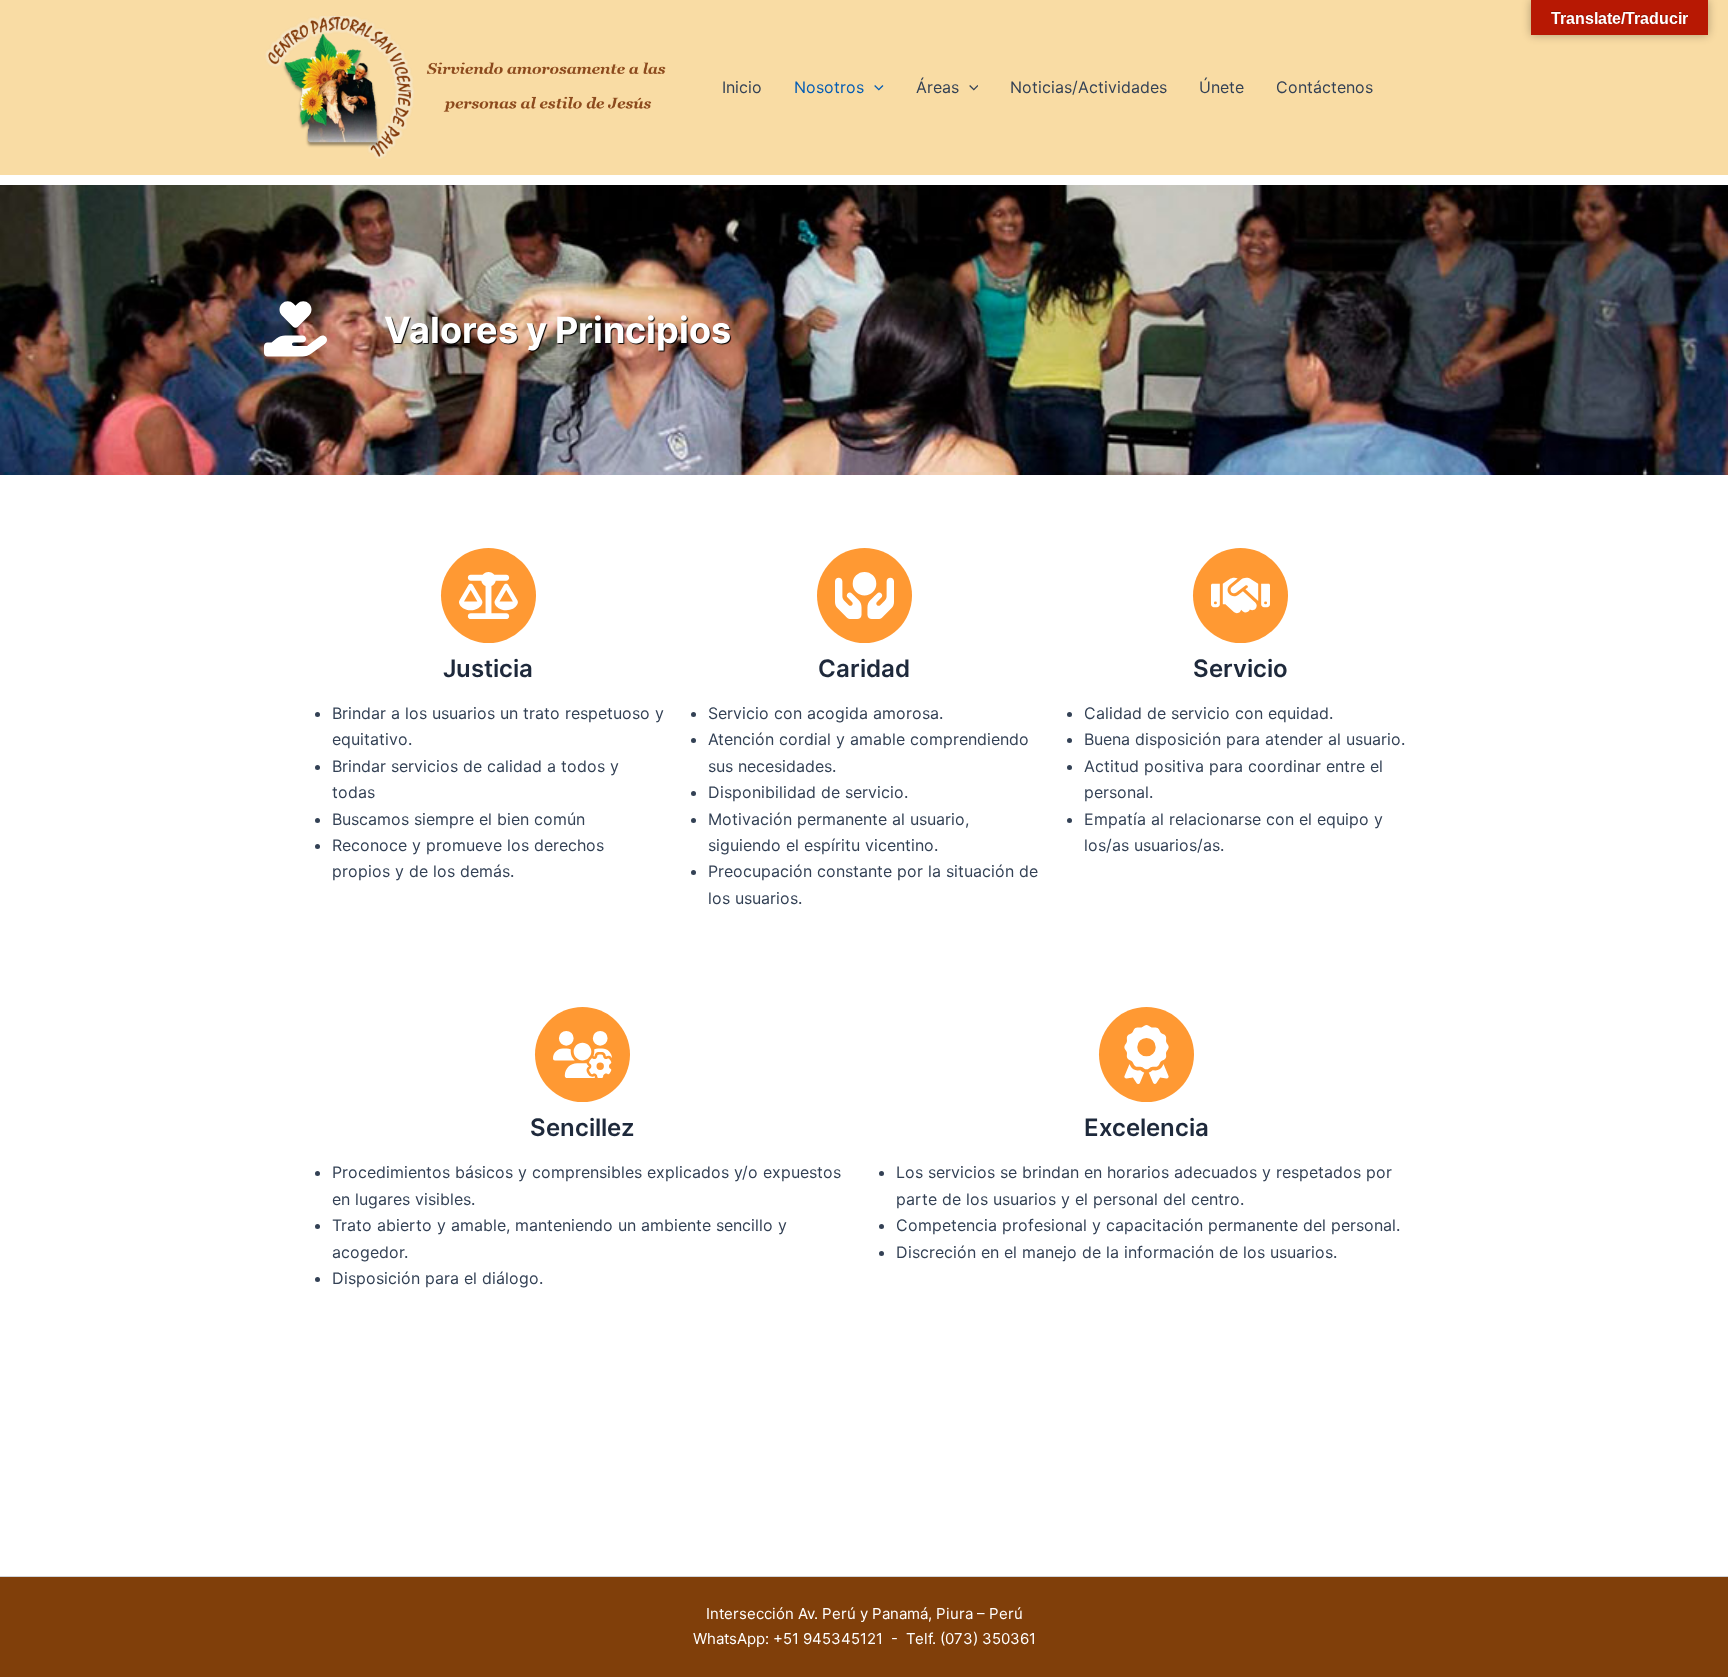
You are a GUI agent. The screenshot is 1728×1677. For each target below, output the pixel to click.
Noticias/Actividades (1088, 87)
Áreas (937, 87)
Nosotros (829, 87)
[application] (874, 87)
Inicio (742, 87)
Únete (1221, 87)
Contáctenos (1324, 87)
